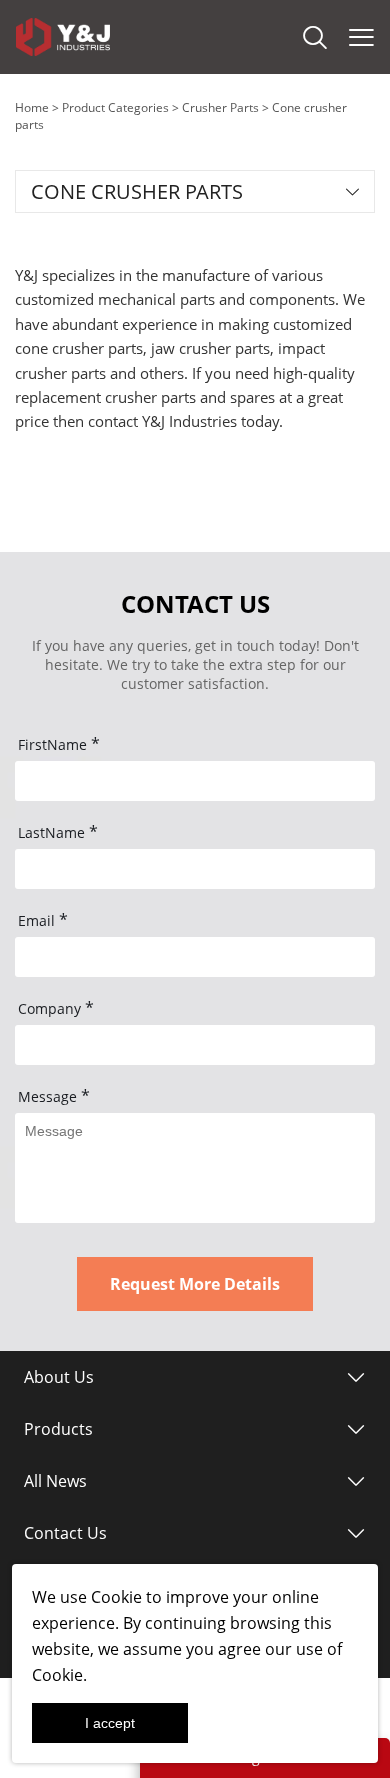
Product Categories (115, 107)
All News (55, 1481)
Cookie (116, 1597)
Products (58, 1429)
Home (32, 107)
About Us (59, 1377)
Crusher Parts (220, 107)
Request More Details (195, 1284)
